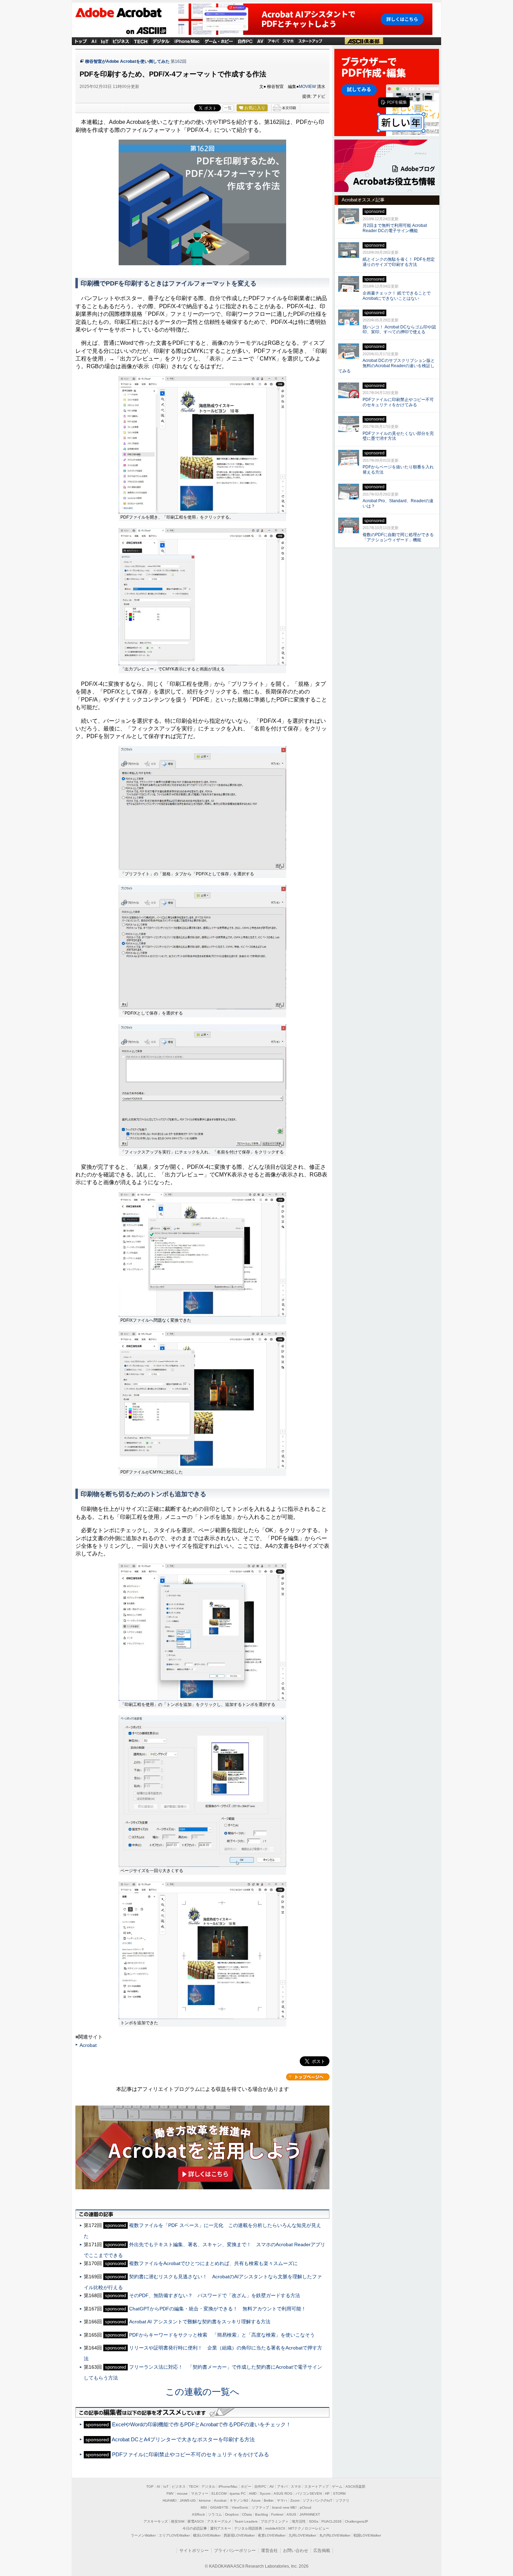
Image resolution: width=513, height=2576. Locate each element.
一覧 (228, 108)
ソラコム (215, 2514)
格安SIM (178, 2521)
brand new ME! (284, 2507)
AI (94, 41)
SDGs (314, 2521)
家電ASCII (196, 2521)
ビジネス (121, 41)
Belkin (269, 2500)
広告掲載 (322, 2551)
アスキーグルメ (219, 2521)
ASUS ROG (283, 2493)
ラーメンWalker (143, 2535)
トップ (81, 41)
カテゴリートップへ (308, 2077)
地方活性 (299, 2521)
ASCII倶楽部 (364, 41)
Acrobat (88, 2045)
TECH (141, 41)
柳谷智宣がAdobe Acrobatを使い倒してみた (127, 61)
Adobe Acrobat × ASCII (124, 14)
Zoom (295, 2500)
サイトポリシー (194, 2551)
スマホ (289, 41)
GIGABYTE (219, 2507)
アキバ (274, 41)
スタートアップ (310, 41)
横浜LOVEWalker (207, 2535)
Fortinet (277, 2514)
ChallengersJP (356, 2521)
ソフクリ (342, 2500)
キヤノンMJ (239, 2500)
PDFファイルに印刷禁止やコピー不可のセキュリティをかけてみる (191, 2454)
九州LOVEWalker (302, 2535)
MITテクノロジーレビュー (309, 2528)
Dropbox (232, 2514)
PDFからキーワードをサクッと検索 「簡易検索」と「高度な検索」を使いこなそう (222, 2335)
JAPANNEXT (310, 2514)
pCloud (306, 2507)
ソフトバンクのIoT (317, 2500)
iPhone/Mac (187, 41)
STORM (339, 2493)
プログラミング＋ (275, 2521)
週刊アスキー (221, 2528)
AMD (253, 2493)
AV (272, 2486)
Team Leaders (246, 2521)
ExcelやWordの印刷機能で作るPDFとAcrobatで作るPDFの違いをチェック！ (202, 2424)
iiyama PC (238, 2493)
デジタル (161, 41)
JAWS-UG (188, 2500)
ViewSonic (240, 2507)
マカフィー (200, 2493)
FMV (170, 2493)
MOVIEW (307, 87)
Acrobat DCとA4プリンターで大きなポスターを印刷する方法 (183, 2439)
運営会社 (269, 2551)
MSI (204, 2507)
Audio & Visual (260, 41)
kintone (205, 2500)
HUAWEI (170, 2500)
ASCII (146, 31)
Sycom (265, 2493)
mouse (182, 2493)
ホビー (246, 2486)
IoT (105, 41)
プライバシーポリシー (235, 2551)
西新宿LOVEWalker (239, 2535)
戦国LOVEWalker (367, 2535)
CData (247, 2514)
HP (327, 2493)
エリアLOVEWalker (174, 2535)
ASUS (291, 2514)
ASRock (198, 2514)
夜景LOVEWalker (272, 2535)
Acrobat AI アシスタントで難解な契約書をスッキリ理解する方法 (200, 2322)
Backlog (262, 2514)
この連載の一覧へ (202, 2392)
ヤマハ (282, 2500)
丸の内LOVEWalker (335, 2535)
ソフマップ (260, 2507)
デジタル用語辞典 (248, 2528)
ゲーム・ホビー (219, 41)
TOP (150, 2486)
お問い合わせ (296, 2551)
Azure (256, 2500)
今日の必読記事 (195, 2528)
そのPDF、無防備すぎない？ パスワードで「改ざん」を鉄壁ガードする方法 (215, 2295)
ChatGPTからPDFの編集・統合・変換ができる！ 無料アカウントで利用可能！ (218, 2309)
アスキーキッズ (156, 2521)
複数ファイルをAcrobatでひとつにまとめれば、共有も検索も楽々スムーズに (213, 2263)
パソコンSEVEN (309, 2493)
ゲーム (337, 2486)
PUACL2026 (332, 2521)
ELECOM (219, 2493)
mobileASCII (275, 2528)
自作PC (245, 41)
